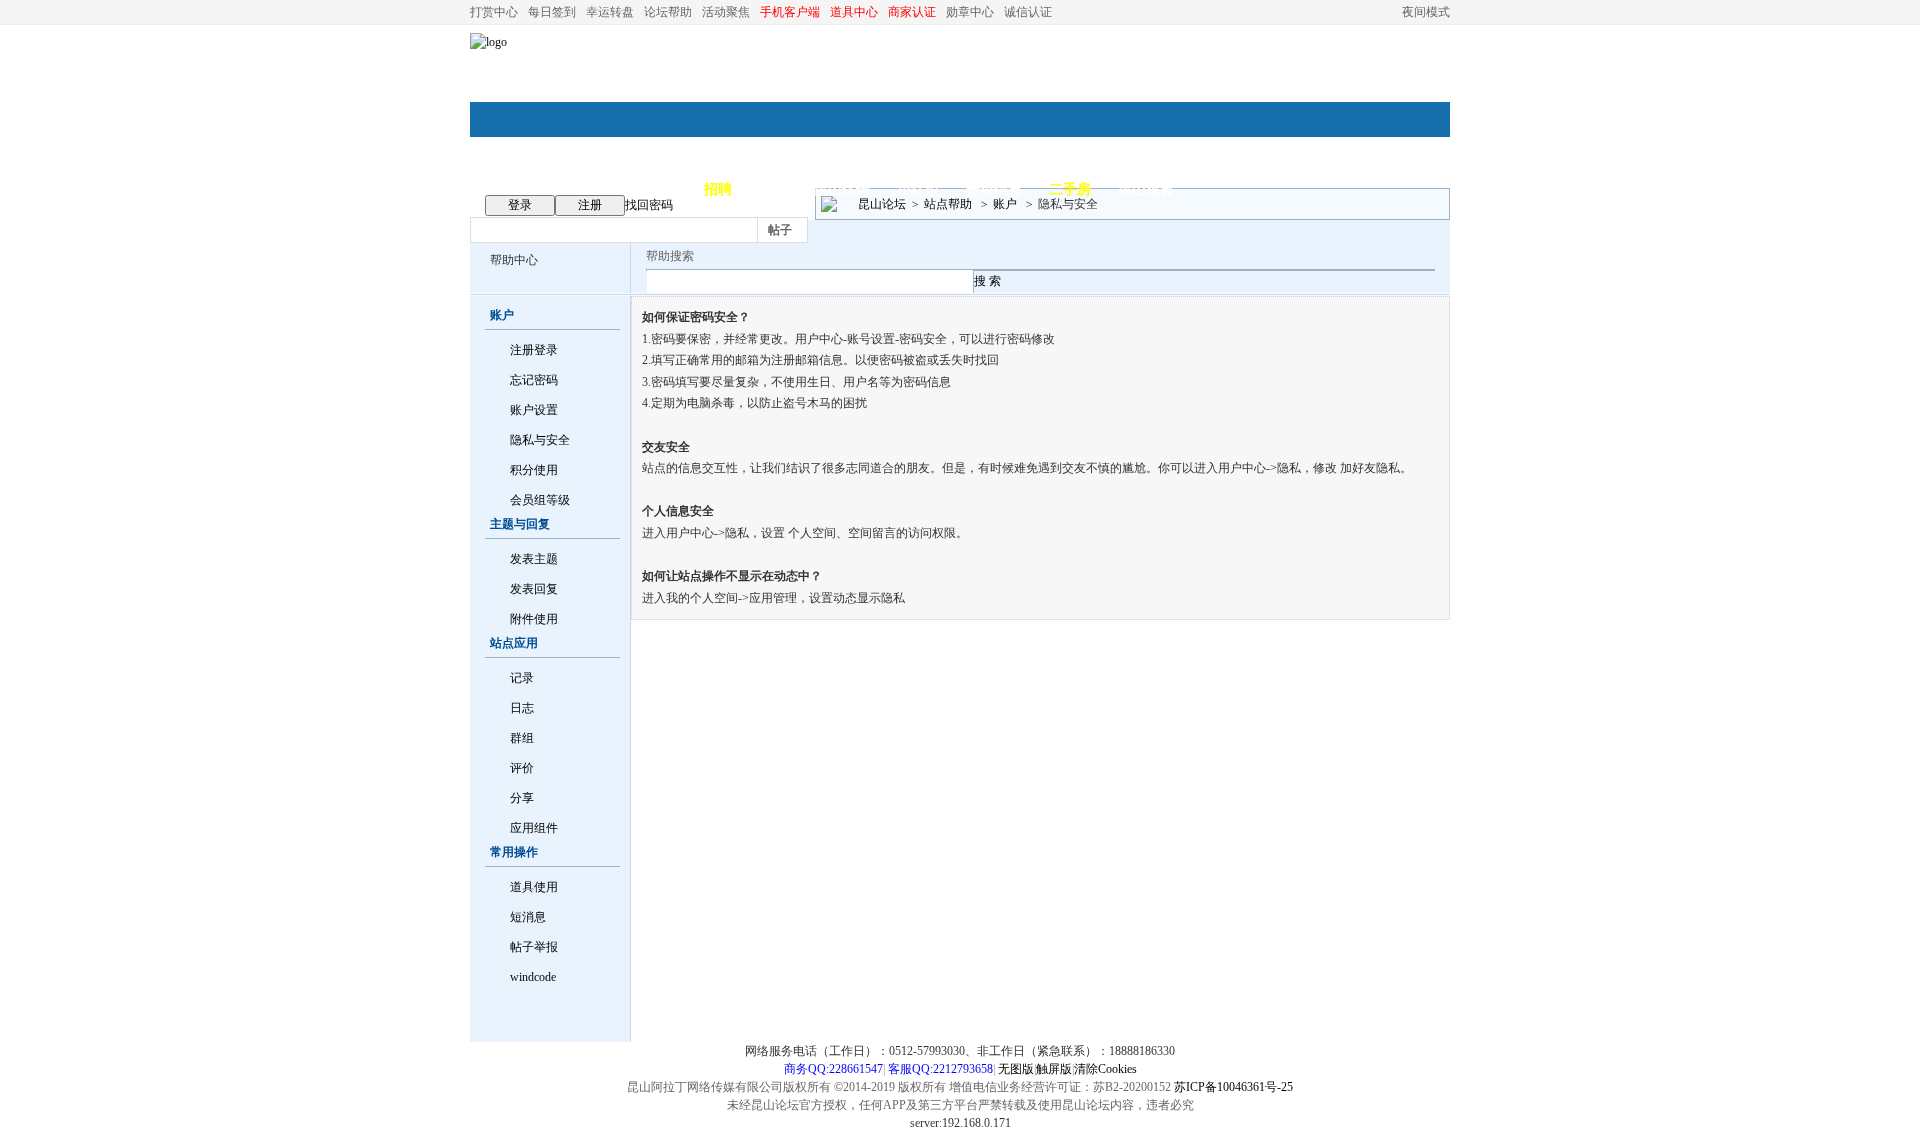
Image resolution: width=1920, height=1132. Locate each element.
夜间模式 (1426, 12)
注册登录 (534, 350)
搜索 (845, 229)
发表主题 (534, 559)
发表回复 (534, 589)
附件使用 (534, 619)
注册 (590, 205)
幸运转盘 (610, 12)
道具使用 (534, 887)
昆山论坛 (882, 204)
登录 (520, 205)
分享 (522, 798)
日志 (522, 708)
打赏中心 (494, 12)
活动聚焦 (726, 12)
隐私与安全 (540, 440)
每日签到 (552, 12)
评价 (522, 768)
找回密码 (649, 205)
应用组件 (534, 828)
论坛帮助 (668, 12)
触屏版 (1054, 1069)
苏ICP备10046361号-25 (1233, 1087)
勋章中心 (970, 12)
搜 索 (987, 281)
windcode (533, 977)
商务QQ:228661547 (833, 1069)
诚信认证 (1028, 12)
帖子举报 (534, 947)
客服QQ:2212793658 (940, 1069)
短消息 (528, 917)
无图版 (1016, 1069)
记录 (522, 678)
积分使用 (534, 470)
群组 (522, 738)
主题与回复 (520, 524)
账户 (1005, 204)
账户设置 (534, 410)
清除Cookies (1105, 1069)
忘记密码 (534, 380)
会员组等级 (540, 500)
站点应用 (514, 643)
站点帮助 (948, 204)
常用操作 (514, 852)
